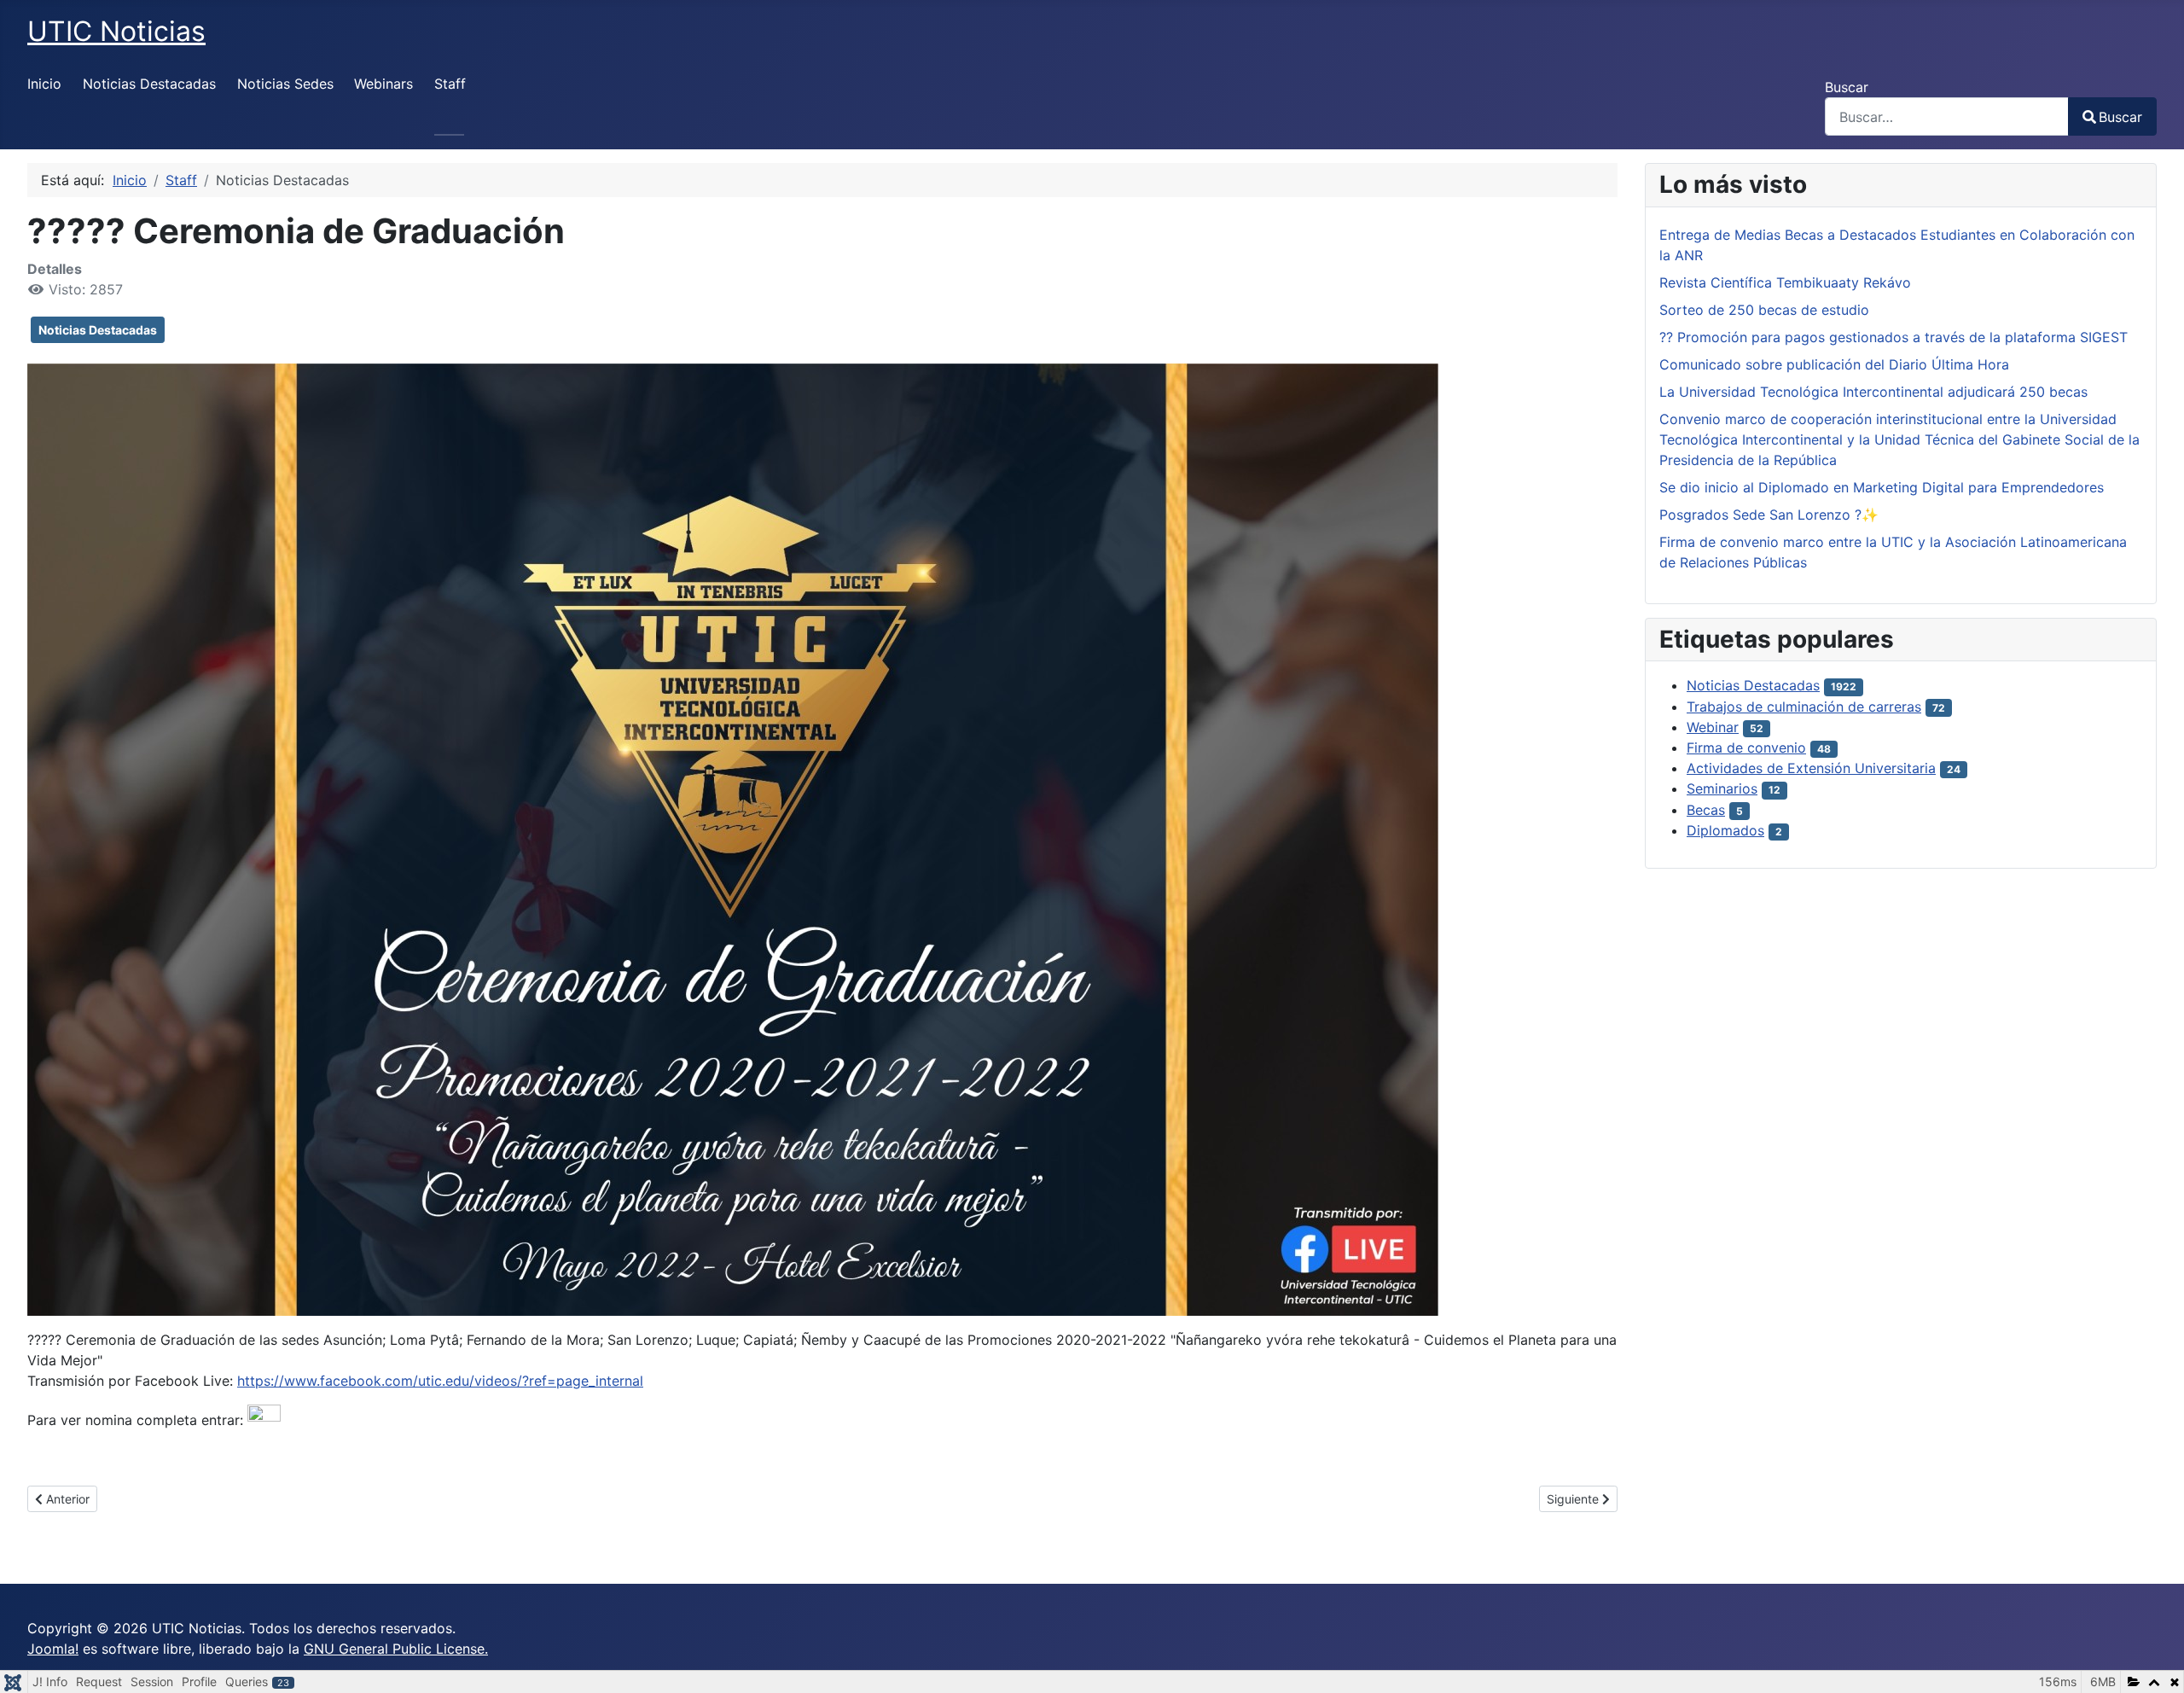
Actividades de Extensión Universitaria (1811, 768)
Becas (1706, 810)
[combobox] (1947, 116)
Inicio (44, 84)
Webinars (383, 84)
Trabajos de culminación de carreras (1804, 707)
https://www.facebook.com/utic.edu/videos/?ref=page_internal (440, 1381)
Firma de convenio (1746, 748)
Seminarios (1722, 788)
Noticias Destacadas (149, 84)
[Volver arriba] (2154, 1661)
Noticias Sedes (285, 84)
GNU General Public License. (396, 1649)
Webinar (1713, 727)
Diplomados (1725, 830)
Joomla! (53, 1649)
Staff (450, 84)
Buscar (1847, 87)
